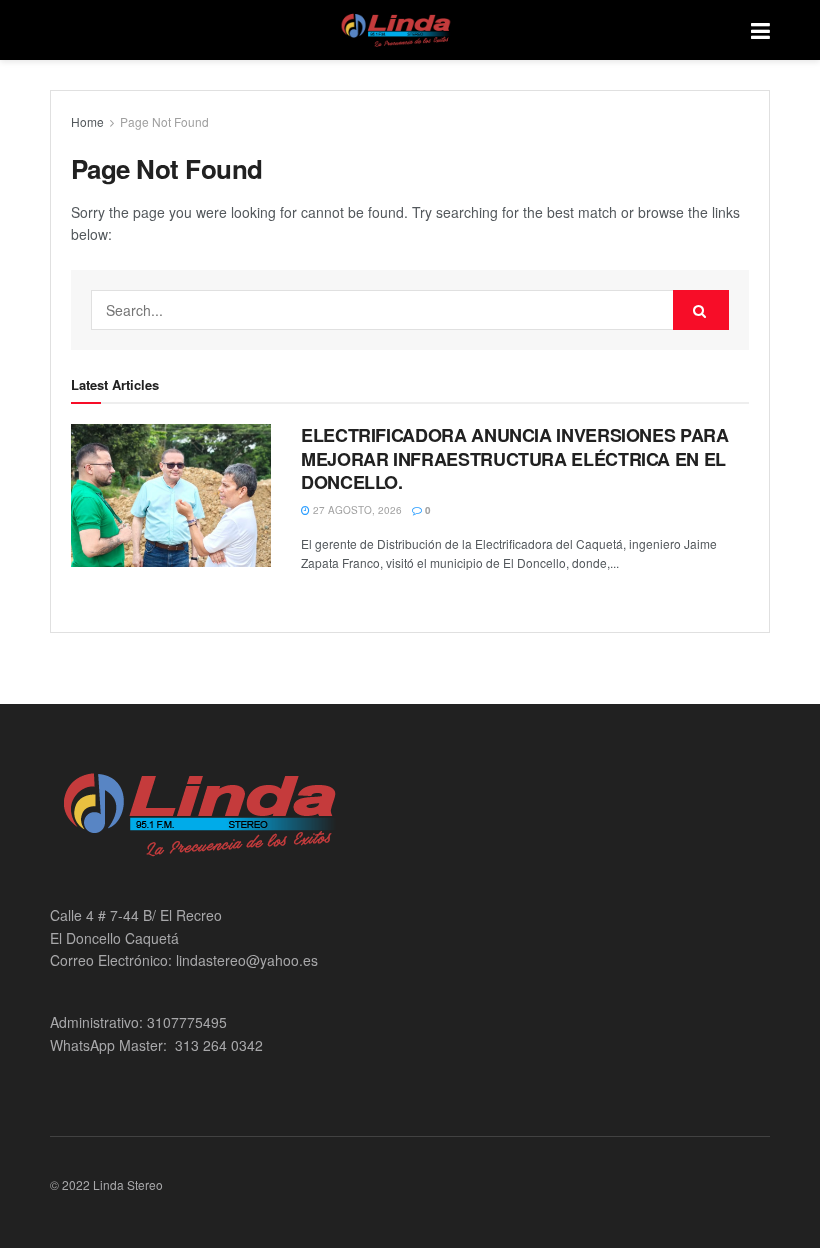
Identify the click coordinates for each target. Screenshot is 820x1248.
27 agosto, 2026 (356, 510)
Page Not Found (164, 121)
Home (87, 121)
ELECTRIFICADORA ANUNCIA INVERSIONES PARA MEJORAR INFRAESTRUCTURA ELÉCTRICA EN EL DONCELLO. (515, 458)
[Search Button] (701, 310)
